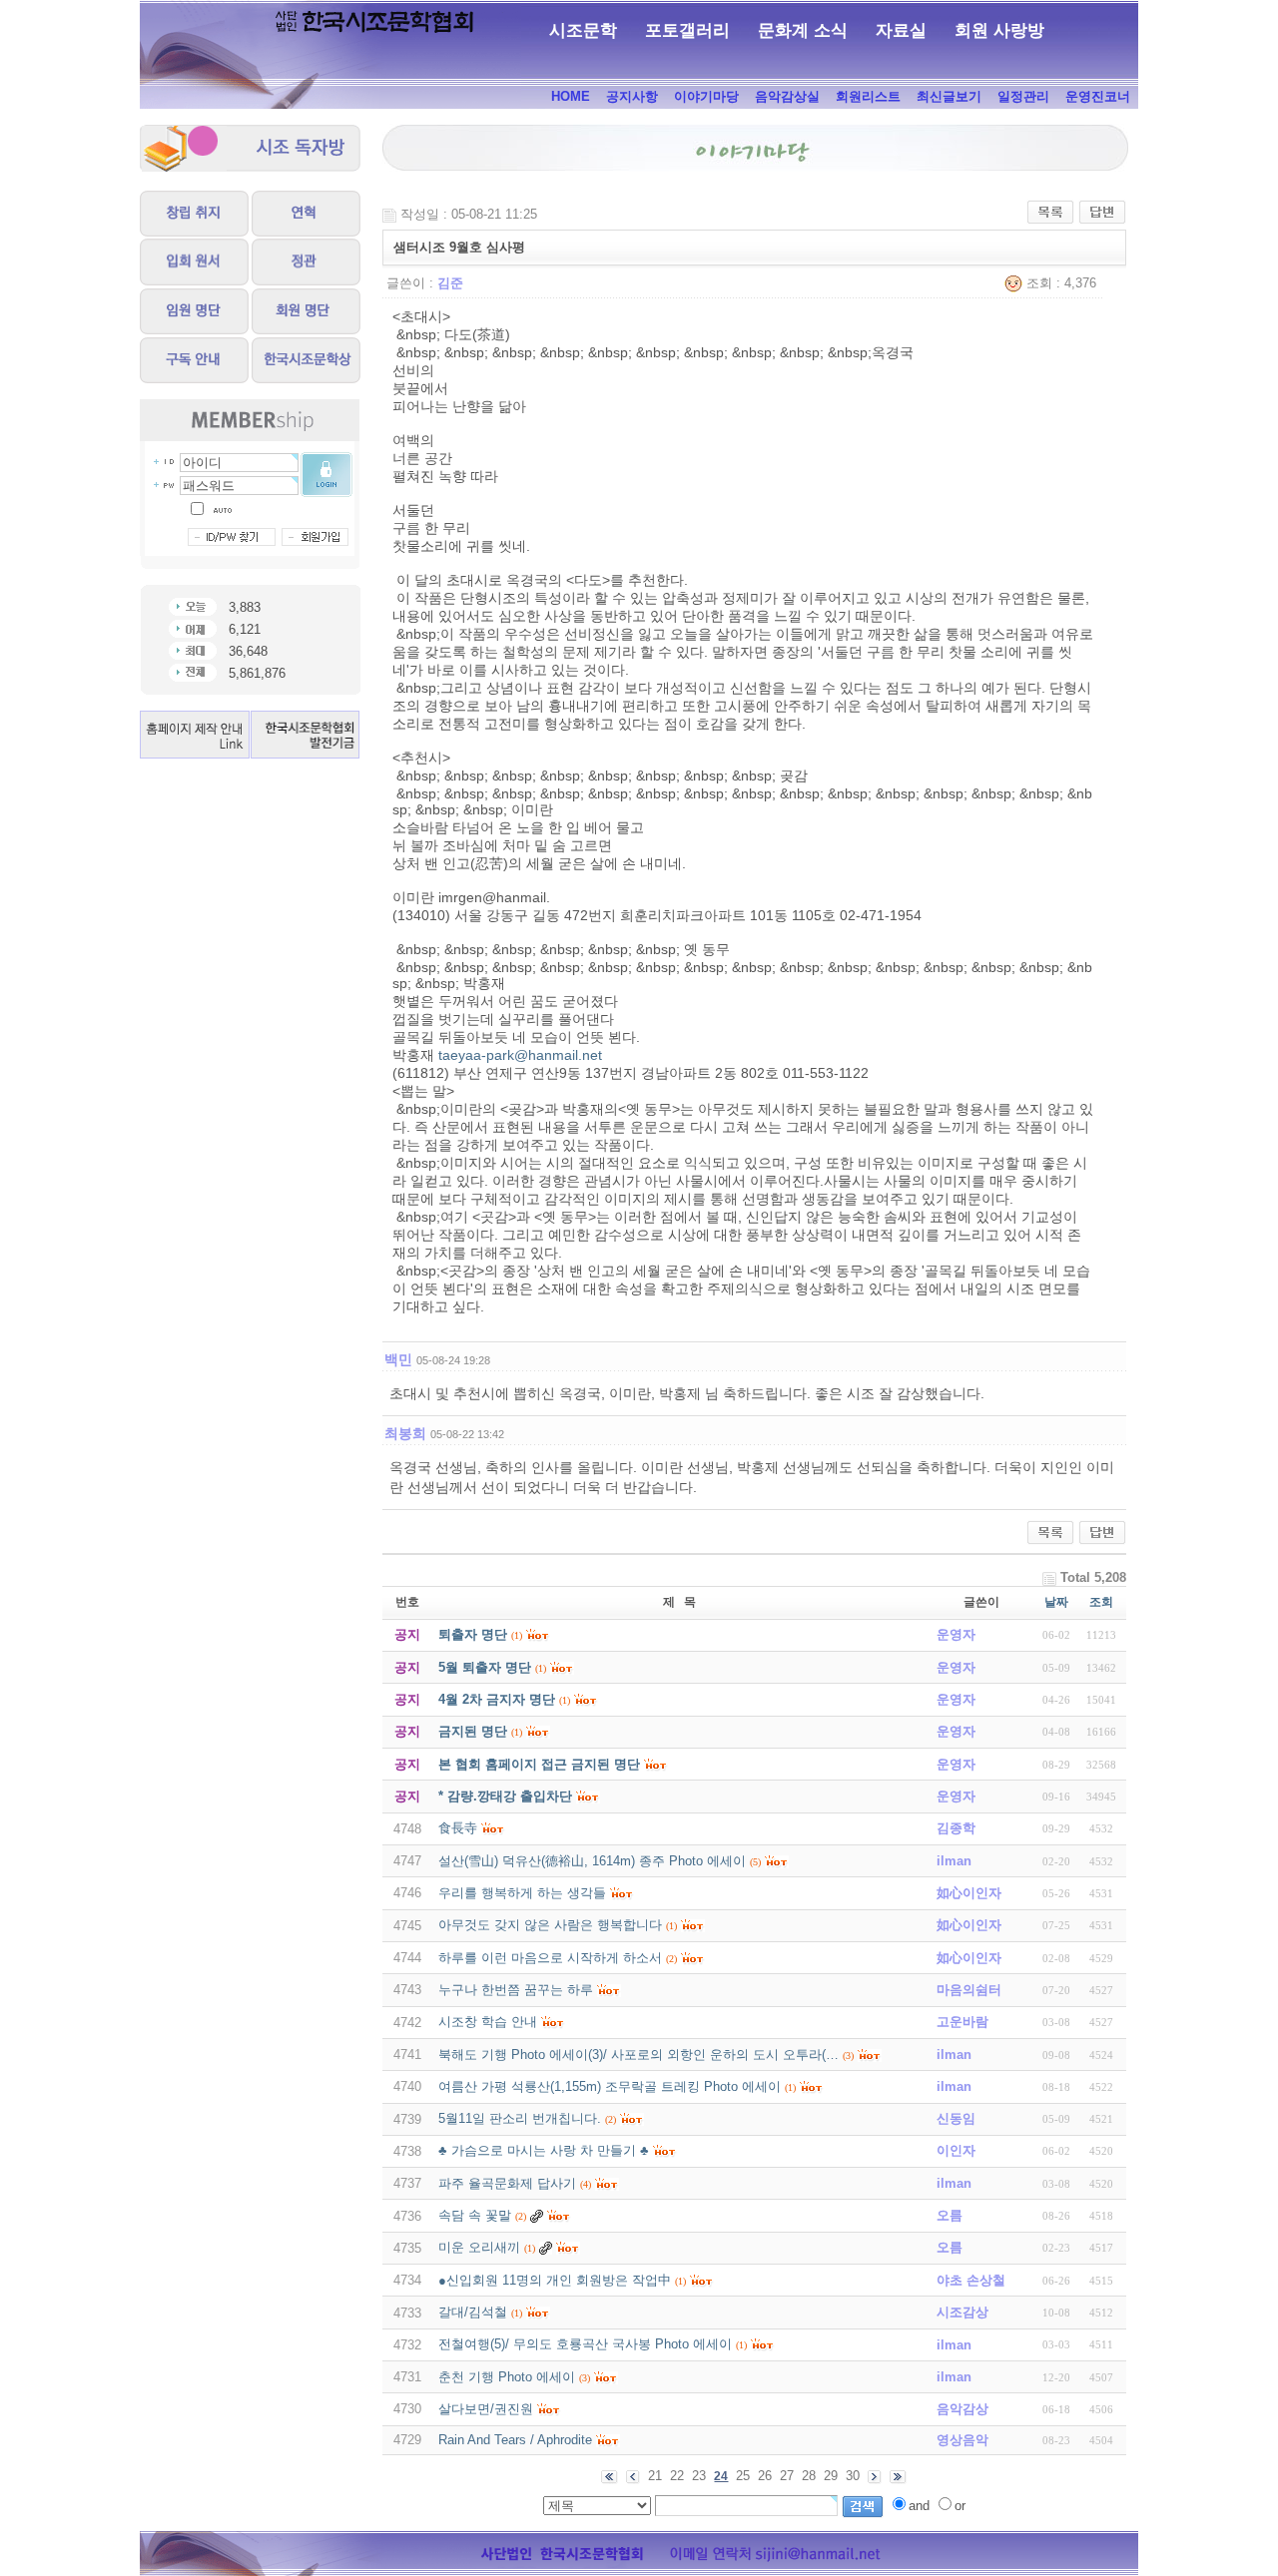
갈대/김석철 (473, 2312)
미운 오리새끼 (479, 2247)
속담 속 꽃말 (475, 2215)
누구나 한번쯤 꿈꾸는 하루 (516, 1990)
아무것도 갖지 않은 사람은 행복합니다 (550, 1925)
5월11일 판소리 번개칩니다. (520, 2118)
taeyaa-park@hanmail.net (520, 1055)
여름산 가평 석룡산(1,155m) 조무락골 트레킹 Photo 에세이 (610, 2086)
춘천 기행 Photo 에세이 (507, 2377)
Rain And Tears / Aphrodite (515, 2440)
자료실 (901, 30)
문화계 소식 (803, 30)
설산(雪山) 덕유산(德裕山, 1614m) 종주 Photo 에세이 (592, 1861)
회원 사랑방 (999, 30)
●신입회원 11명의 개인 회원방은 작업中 (555, 2280)
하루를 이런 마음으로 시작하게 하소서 (550, 1958)
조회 (1101, 1602)
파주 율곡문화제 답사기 (507, 2183)
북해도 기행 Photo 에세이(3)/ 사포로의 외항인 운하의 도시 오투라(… (639, 2055)
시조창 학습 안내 (488, 2022)
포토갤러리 (687, 30)
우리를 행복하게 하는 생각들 (522, 1893)
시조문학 (583, 30)
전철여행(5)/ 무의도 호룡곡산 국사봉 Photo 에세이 (585, 2344)
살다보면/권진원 (486, 2409)
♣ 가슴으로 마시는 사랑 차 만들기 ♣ (544, 2150)
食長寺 (458, 1828)
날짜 (1056, 1602)
